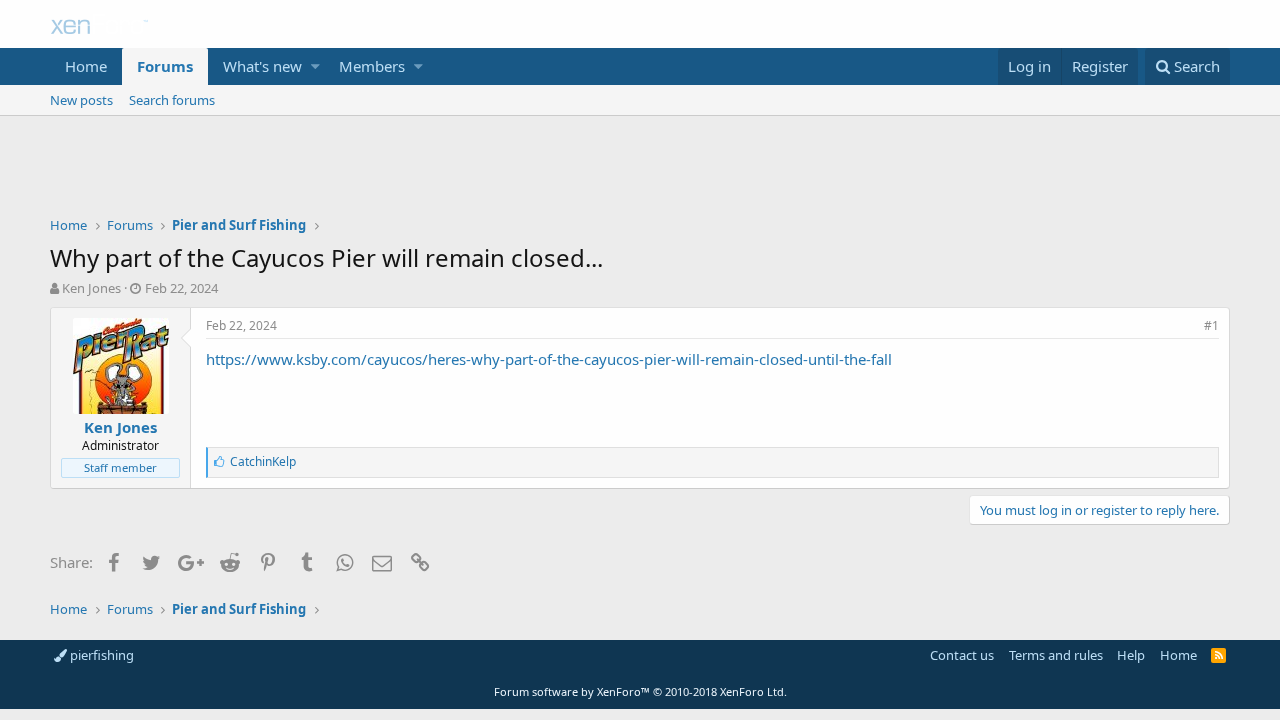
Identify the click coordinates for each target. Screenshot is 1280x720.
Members (372, 66)
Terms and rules (1056, 655)
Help (1131, 655)
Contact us (962, 655)
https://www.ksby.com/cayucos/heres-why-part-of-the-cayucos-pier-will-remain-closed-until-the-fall (549, 359)
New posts (81, 100)
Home (86, 66)
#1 (1211, 325)
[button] (315, 66)
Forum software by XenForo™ (640, 691)
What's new (262, 66)
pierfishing (100, 655)
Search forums (172, 100)
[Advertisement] (640, 171)
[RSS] (1218, 655)
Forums (165, 66)
